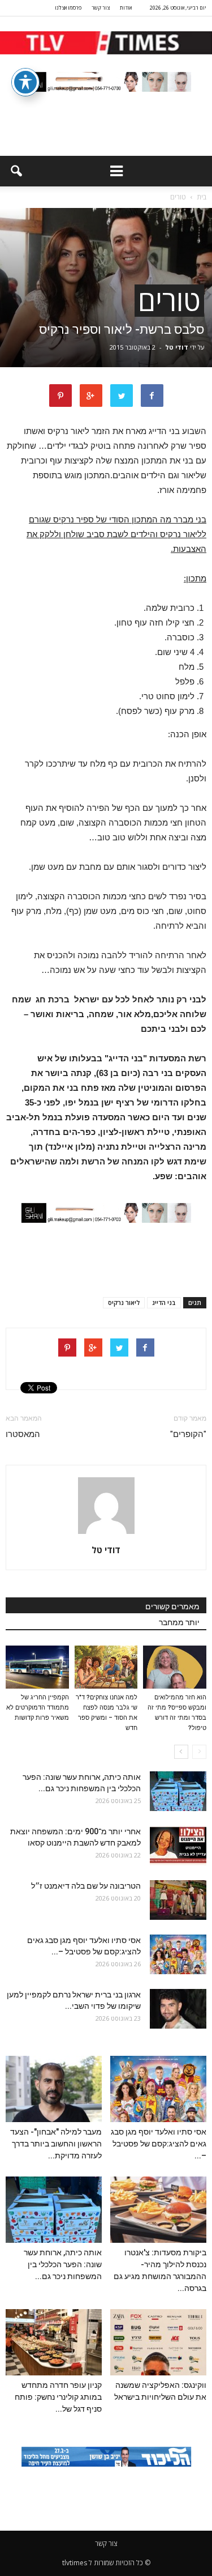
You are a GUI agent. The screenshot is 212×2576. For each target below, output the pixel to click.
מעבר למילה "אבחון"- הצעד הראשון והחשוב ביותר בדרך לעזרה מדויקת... (56, 2144)
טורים (169, 301)
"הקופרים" (188, 1434)
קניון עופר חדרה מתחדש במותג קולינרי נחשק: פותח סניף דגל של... (58, 2397)
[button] (16, 171)
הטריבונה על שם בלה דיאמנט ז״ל (86, 1886)
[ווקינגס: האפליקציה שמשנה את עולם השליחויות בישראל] (158, 2342)
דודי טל (177, 347)
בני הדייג (164, 1302)
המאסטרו (23, 1434)
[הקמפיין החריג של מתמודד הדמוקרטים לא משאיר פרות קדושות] (37, 1667)
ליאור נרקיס (124, 1302)
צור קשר (101, 8)
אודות (126, 8)
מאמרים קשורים (172, 1606)
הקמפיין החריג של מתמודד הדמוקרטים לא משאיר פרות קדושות (38, 1708)
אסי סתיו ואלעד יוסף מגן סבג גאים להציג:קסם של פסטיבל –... (159, 2144)
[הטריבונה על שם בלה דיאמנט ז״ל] (178, 1900)
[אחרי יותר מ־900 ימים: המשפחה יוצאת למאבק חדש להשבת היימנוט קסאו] (178, 1846)
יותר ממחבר (179, 1622)
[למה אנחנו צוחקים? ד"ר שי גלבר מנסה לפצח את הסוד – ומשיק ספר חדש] (106, 1667)
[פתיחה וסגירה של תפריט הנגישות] (25, 82)
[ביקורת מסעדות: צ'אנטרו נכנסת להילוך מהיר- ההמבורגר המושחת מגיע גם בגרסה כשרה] (158, 2210)
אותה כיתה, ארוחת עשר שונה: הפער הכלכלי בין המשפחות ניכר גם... (63, 2264)
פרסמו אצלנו (68, 8)
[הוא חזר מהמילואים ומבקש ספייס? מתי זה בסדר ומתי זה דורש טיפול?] (175, 1667)
